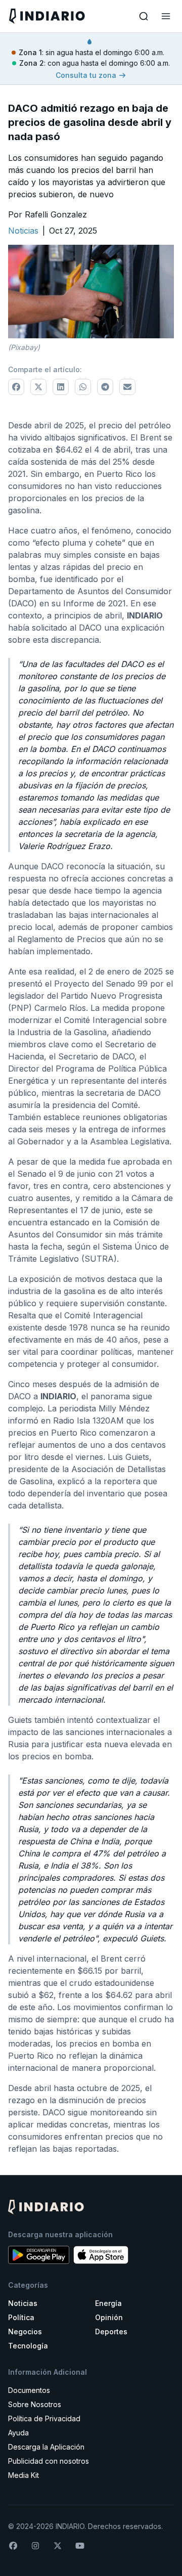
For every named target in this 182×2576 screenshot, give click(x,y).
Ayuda (18, 2433)
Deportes (111, 2331)
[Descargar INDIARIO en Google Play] (39, 2255)
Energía (108, 2303)
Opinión (109, 2317)
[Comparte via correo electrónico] (127, 387)
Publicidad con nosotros (49, 2461)
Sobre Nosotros (35, 2404)
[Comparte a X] (38, 387)
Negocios (25, 2331)
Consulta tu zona (86, 75)
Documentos (29, 2390)
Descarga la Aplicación (46, 2447)
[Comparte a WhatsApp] (83, 387)
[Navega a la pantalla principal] (49, 16)
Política (21, 2317)
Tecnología (28, 2346)
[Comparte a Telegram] (105, 387)
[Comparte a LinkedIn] (61, 387)
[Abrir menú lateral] (166, 16)
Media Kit (24, 2475)
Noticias (23, 2303)
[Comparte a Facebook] (16, 387)
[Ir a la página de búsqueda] (144, 16)
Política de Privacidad (44, 2418)
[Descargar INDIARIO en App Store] (101, 2255)
